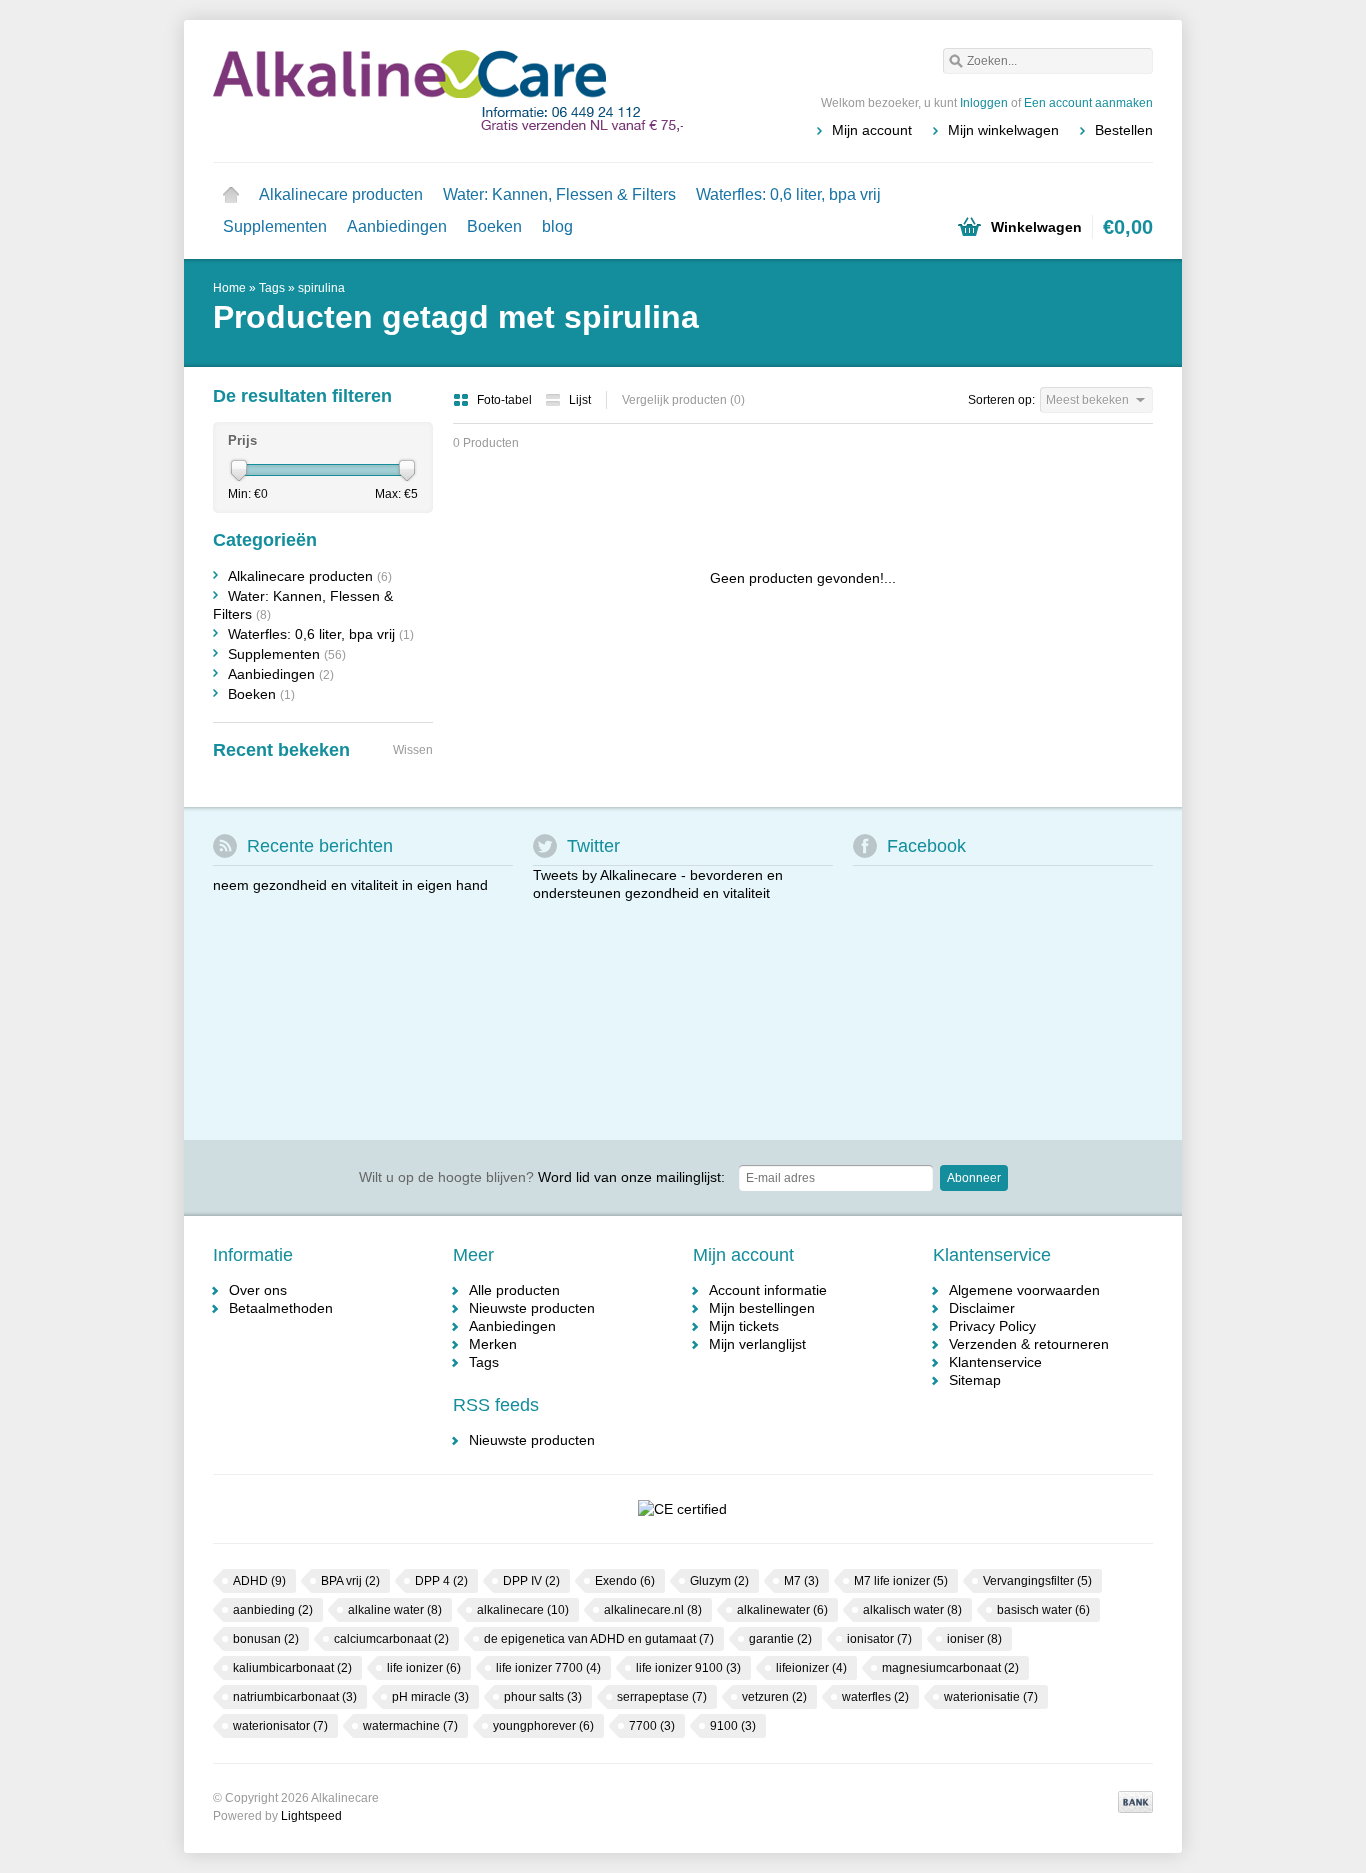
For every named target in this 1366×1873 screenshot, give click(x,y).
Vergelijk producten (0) (683, 400)
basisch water (1043, 1610)
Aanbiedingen (397, 226)
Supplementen (275, 226)
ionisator (879, 1639)
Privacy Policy (992, 1326)
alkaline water (395, 1610)
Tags (272, 288)
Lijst (580, 400)
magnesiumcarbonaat (950, 1668)
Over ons (258, 1290)
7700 (652, 1726)
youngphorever (543, 1726)
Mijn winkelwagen (1003, 130)
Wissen (413, 750)
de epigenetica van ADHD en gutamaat (599, 1639)
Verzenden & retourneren (1029, 1344)
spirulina (321, 288)
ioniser (974, 1639)
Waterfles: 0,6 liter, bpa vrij (788, 194)
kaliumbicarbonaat (292, 1668)
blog (557, 226)
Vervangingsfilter (1037, 1581)
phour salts (543, 1697)
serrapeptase (662, 1697)
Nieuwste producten (532, 1308)
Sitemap (975, 1380)
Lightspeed (311, 1816)
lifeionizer (811, 1668)
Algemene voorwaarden (1024, 1290)
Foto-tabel (506, 400)
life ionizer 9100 (688, 1668)
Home (231, 195)
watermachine (410, 1726)
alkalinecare (523, 1610)
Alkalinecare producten (341, 194)
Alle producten (514, 1290)
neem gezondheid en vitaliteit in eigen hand (350, 885)
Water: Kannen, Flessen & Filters (559, 194)
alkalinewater (782, 1610)
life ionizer (424, 1668)
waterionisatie (991, 1697)
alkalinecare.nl (653, 1610)
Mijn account (872, 130)
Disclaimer (982, 1308)
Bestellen (1124, 130)
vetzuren (774, 1697)
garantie (780, 1639)
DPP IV (531, 1581)
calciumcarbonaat (391, 1639)
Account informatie (768, 1290)
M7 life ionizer (901, 1581)
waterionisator (280, 1726)
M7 (801, 1581)
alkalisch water (912, 1610)
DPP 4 (441, 1581)
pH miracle (430, 1697)
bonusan (266, 1639)
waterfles (875, 1697)
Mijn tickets (744, 1326)
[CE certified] (682, 1509)
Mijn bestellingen (762, 1308)
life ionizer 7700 (548, 1668)
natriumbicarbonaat (295, 1697)
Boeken (494, 226)
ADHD (259, 1581)
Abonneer (974, 1178)
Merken (493, 1344)
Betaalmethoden (281, 1308)
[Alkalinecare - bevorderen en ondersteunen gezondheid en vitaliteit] (448, 90)
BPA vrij (350, 1581)
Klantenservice (995, 1362)
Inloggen (984, 103)
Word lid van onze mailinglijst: (542, 1177)
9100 (733, 1726)
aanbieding (273, 1610)
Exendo (625, 1581)
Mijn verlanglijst (757, 1344)
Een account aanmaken (1088, 103)
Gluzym (719, 1581)
